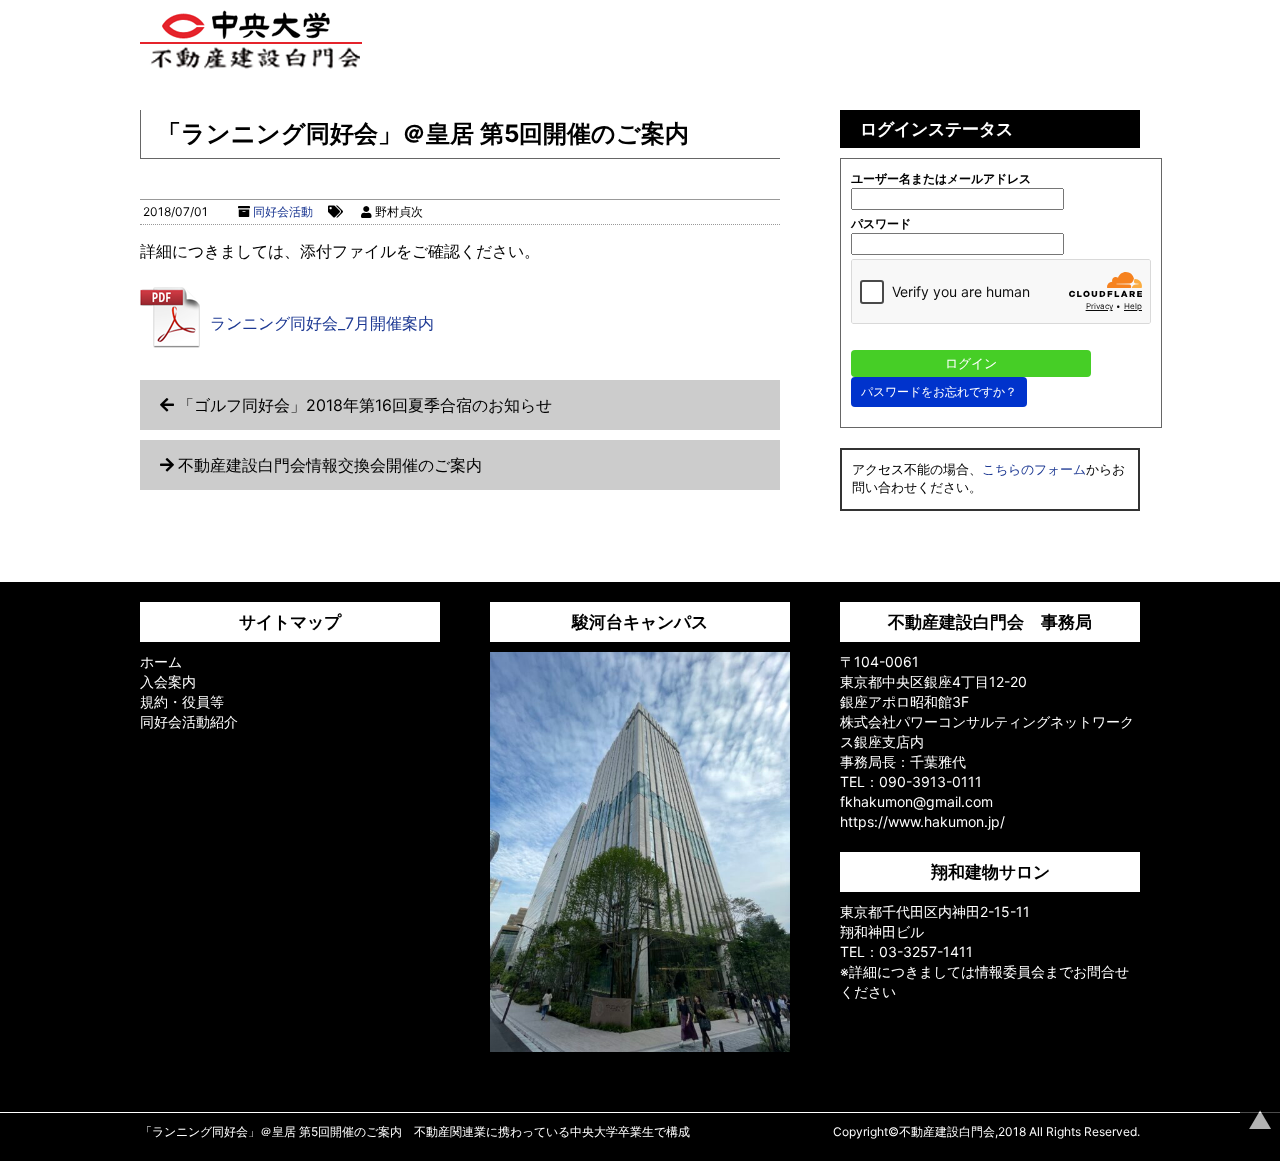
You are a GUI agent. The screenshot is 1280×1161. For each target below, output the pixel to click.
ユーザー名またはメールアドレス (941, 178)
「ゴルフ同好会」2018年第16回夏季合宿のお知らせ (365, 405)
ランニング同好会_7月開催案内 (322, 323)
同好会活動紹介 (189, 721)
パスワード (881, 223)
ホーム (161, 661)
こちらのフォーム (1034, 469)
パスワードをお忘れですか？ (939, 391)
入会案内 (168, 681)
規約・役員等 (182, 701)
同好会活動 (283, 211)
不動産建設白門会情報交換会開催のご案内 (330, 465)
